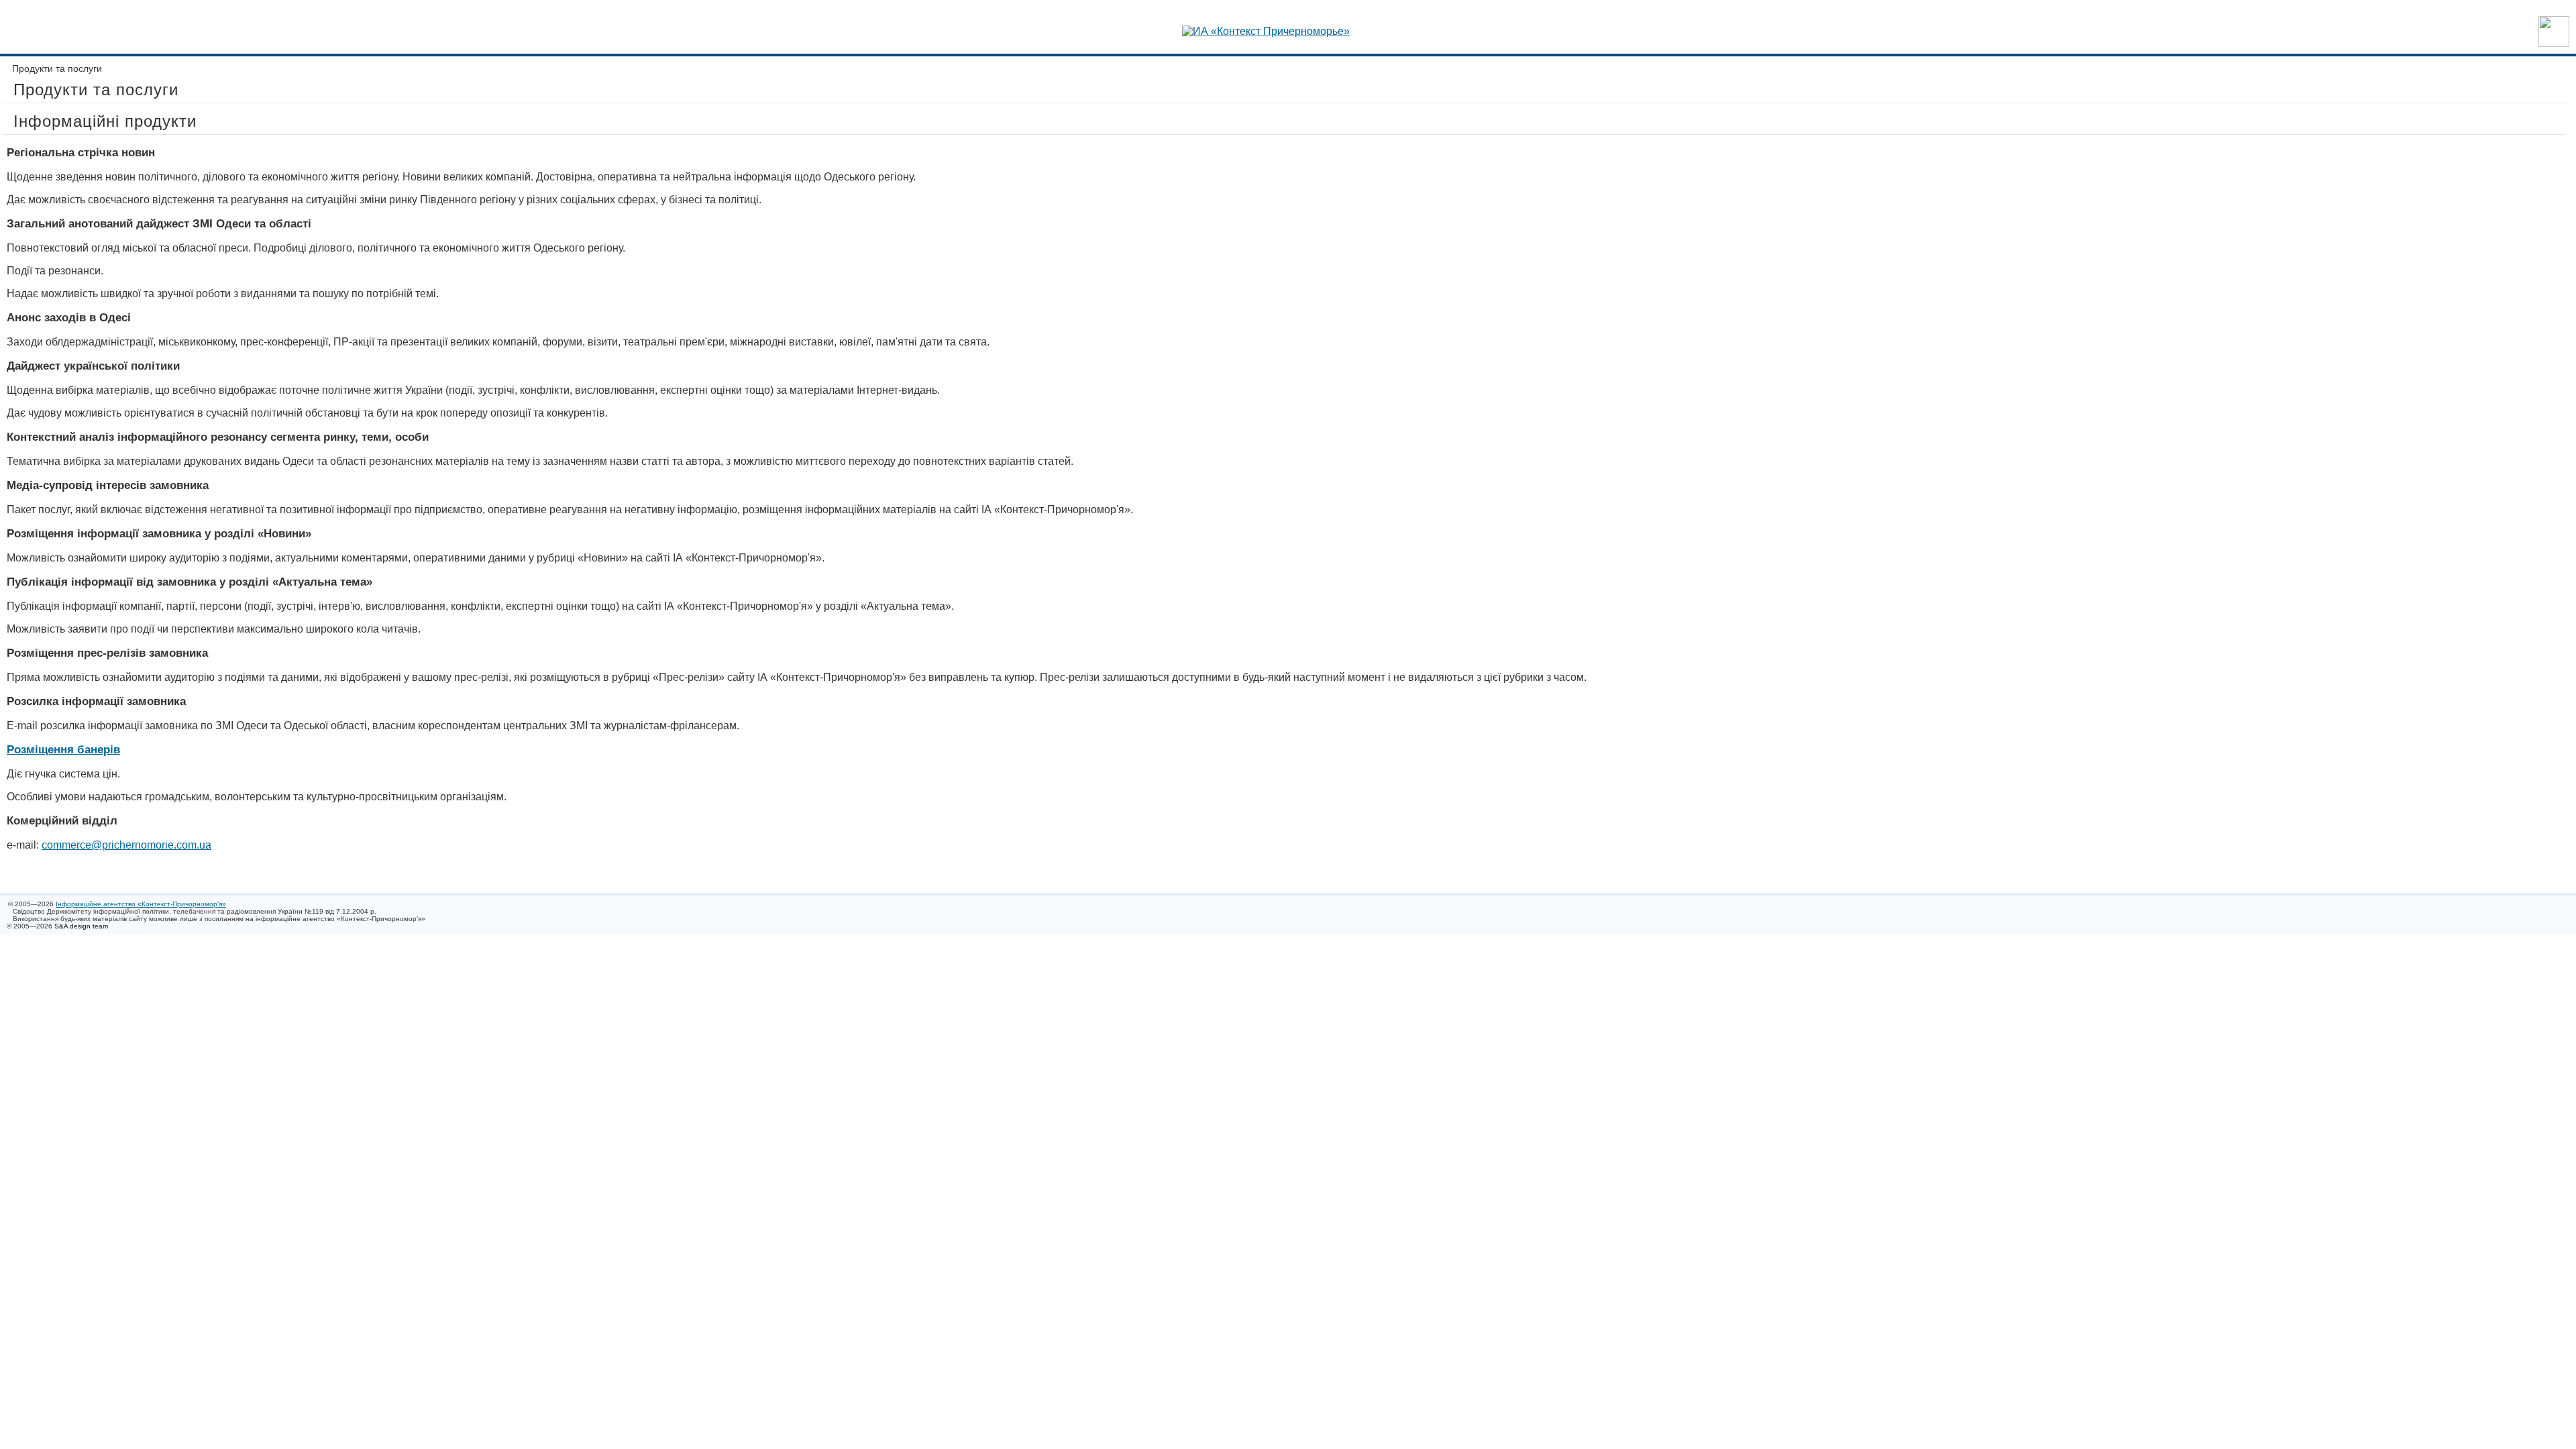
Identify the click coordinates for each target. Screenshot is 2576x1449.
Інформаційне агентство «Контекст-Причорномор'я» (141, 904)
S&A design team (81, 926)
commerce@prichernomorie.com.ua (126, 845)
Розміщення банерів (63, 750)
